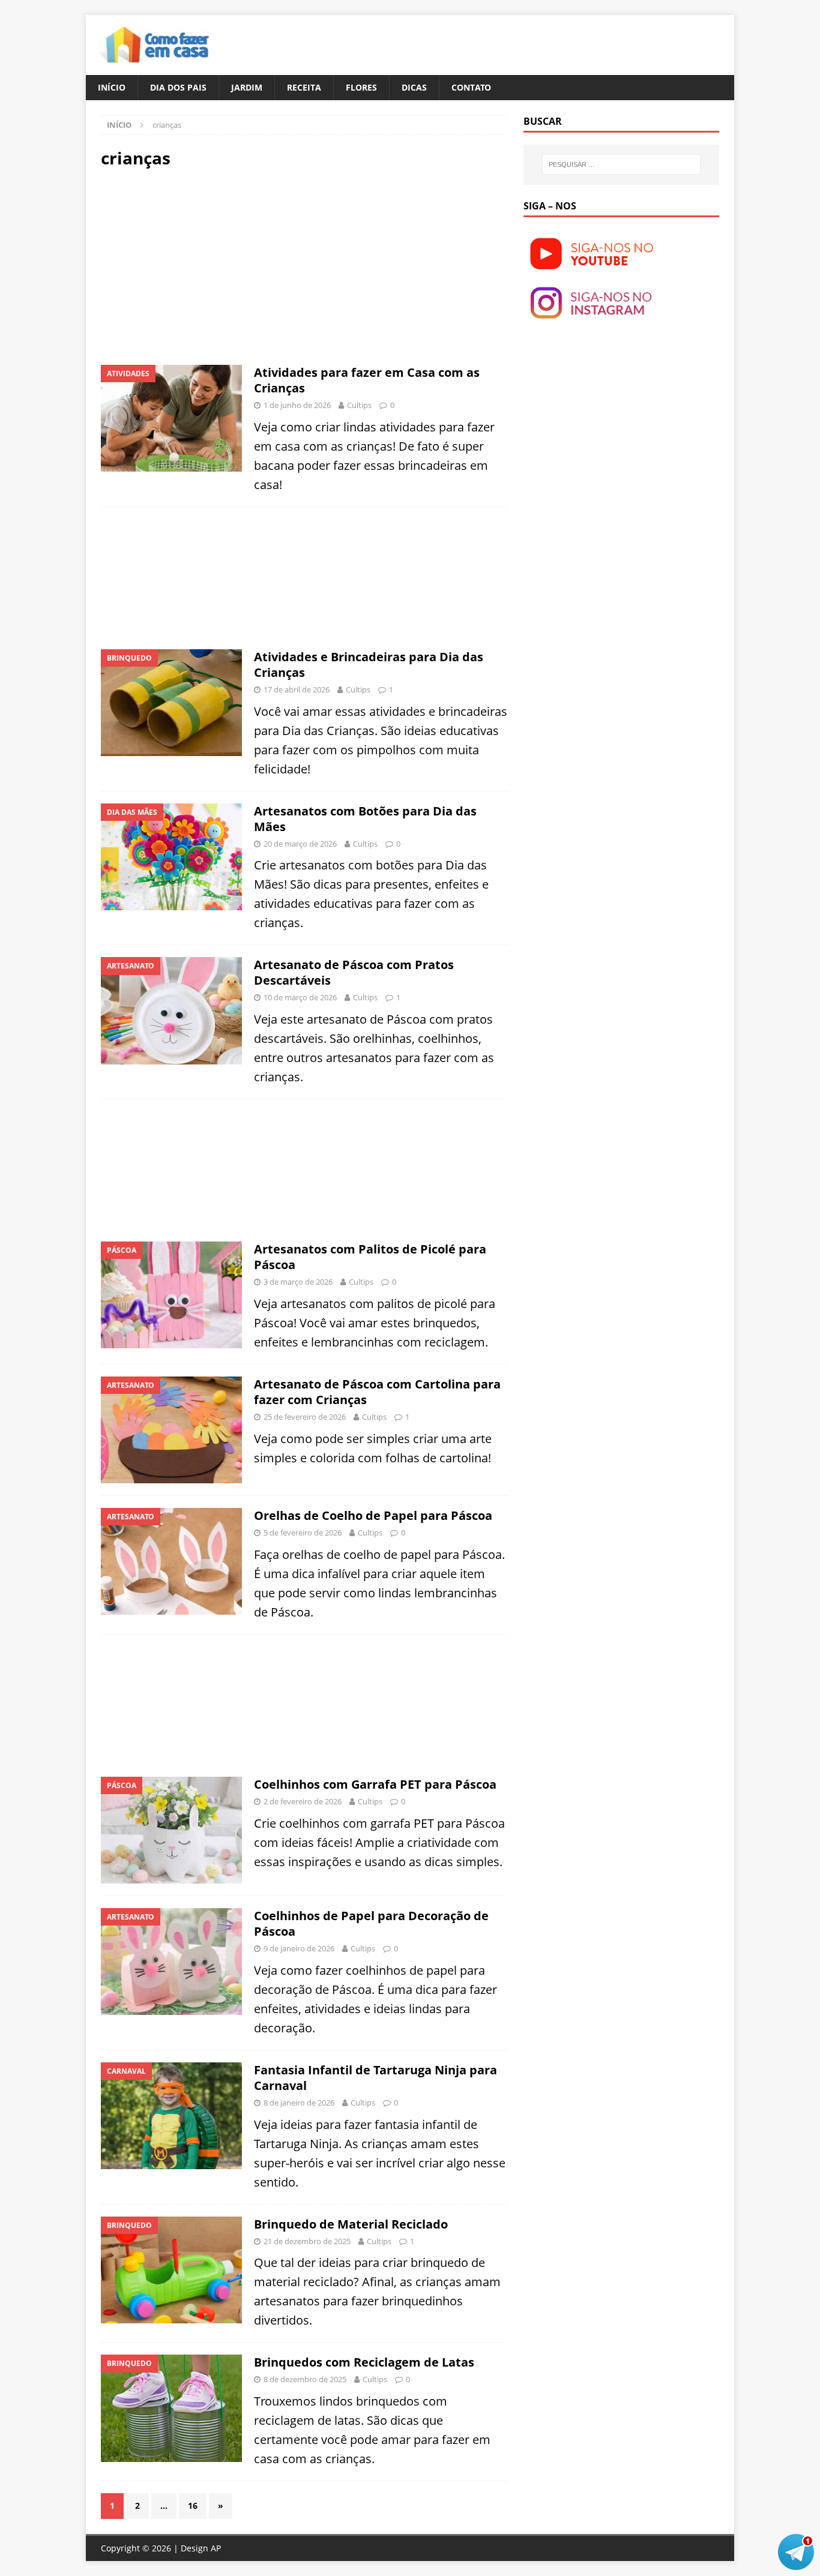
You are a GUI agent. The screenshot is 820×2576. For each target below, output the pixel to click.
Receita (304, 87)
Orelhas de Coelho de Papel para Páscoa (373, 1515)
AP (216, 2548)
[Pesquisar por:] (621, 164)
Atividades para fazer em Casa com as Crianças (367, 380)
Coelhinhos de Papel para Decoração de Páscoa (371, 1923)
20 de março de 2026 (300, 844)
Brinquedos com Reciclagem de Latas (364, 2362)
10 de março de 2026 (300, 997)
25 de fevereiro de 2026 (305, 1417)
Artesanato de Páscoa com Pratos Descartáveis (354, 972)
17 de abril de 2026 (297, 689)
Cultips (359, 405)
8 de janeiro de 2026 (299, 2103)
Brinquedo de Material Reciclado (351, 2224)
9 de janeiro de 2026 (299, 1948)
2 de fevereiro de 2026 (303, 1801)
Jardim (247, 87)
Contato (471, 87)
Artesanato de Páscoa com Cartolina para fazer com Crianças (377, 1392)
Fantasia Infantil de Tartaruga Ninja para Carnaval (375, 2078)
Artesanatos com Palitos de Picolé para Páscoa (370, 1257)
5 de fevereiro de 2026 (303, 1533)
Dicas (414, 87)
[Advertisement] (202, 265)
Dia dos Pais (178, 87)
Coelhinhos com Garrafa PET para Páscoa (375, 1784)
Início (112, 87)
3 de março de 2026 (298, 1282)
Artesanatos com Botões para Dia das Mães (365, 819)
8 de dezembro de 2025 (305, 2379)
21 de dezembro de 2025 (307, 2241)
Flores (361, 87)
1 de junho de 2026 (297, 405)
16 (193, 2505)
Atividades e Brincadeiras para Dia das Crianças (369, 665)
